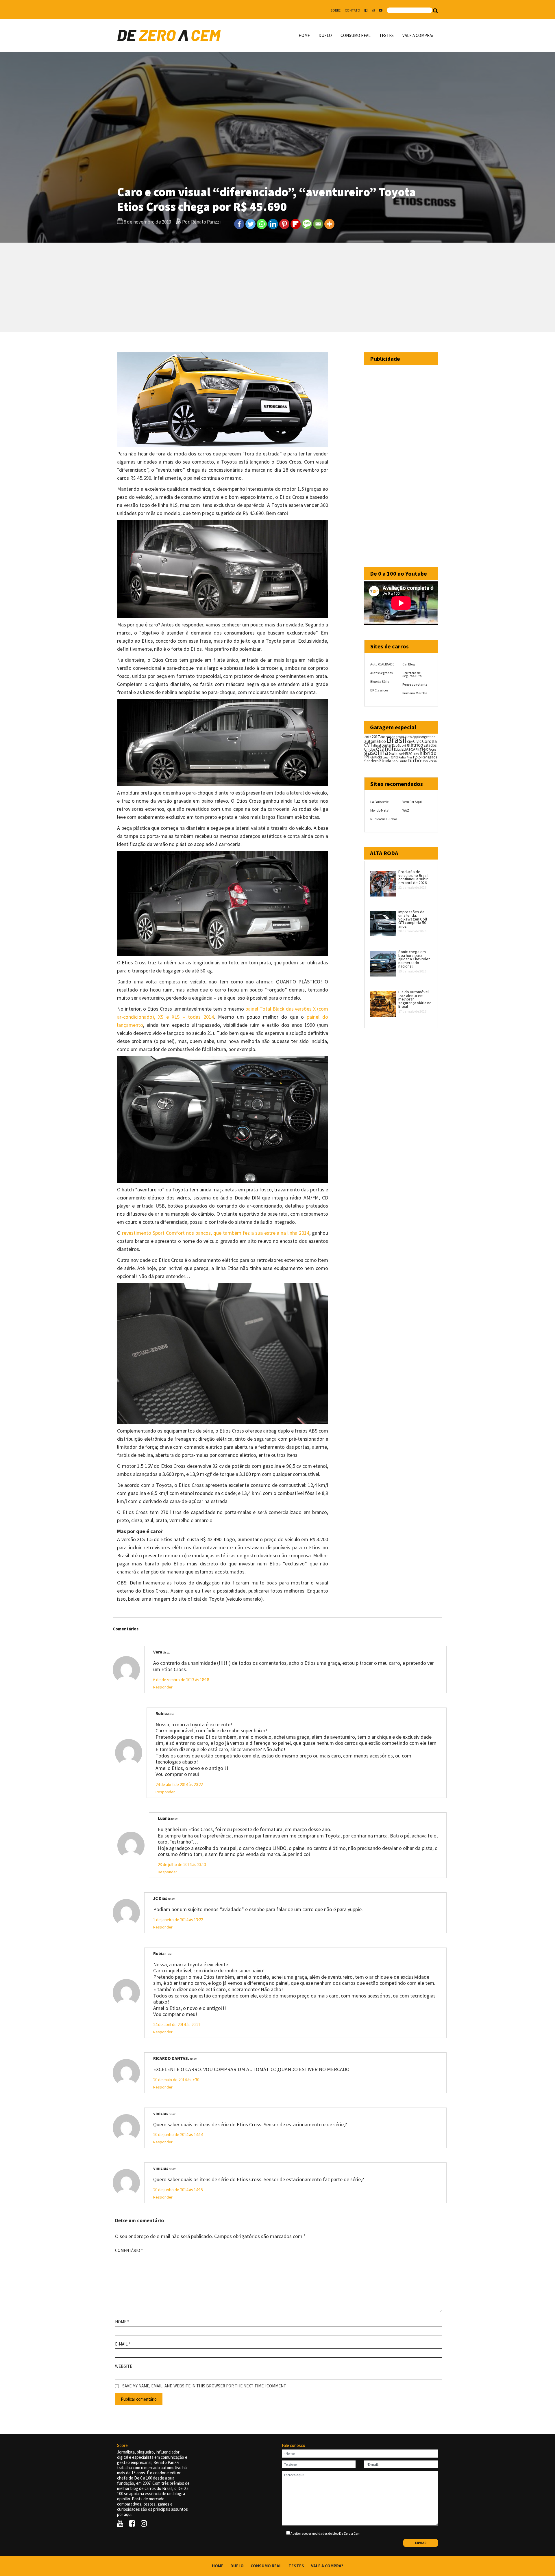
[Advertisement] (277, 287)
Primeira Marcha (415, 693)
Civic (417, 741)
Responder (163, 1687)
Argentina (428, 737)
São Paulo (399, 761)
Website (124, 2366)
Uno (425, 761)
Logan (386, 757)
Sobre (336, 10)
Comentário (129, 2250)
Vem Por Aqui (412, 802)
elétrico (415, 745)
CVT (368, 745)
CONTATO (353, 10)
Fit (418, 749)
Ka (372, 757)
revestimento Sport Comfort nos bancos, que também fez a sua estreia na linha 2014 (216, 1233)
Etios (397, 749)
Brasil (396, 740)
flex (424, 749)
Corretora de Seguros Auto (412, 674)
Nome (122, 2322)
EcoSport (399, 745)
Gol (392, 753)
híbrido (428, 753)
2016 (368, 736)
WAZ (406, 810)
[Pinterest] (284, 224)
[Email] (318, 224)
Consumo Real (356, 35)
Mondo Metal (380, 810)
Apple (417, 737)
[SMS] (307, 224)
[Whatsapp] (262, 224)
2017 (376, 736)
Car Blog (408, 664)
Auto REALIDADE (382, 664)
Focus (432, 749)
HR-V (416, 754)
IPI (367, 757)
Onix (394, 757)
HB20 (408, 754)
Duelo (325, 35)
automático (375, 741)
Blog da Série (380, 681)
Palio (402, 757)
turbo (414, 760)
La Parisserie (379, 802)
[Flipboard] (296, 224)
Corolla (429, 741)
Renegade (429, 757)
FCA (412, 749)
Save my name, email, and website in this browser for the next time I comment (204, 2386)
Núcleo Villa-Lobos (384, 819)
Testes (386, 35)
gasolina (376, 753)
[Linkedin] (273, 224)
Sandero (371, 761)
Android (386, 737)
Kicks (378, 757)
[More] (329, 224)
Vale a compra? (418, 35)
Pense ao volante (415, 684)
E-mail (123, 2344)
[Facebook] (239, 224)
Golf (399, 754)
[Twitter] (250, 224)
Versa (433, 761)
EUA (405, 749)
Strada (385, 761)
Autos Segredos (381, 673)
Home (304, 35)
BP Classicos (379, 690)
